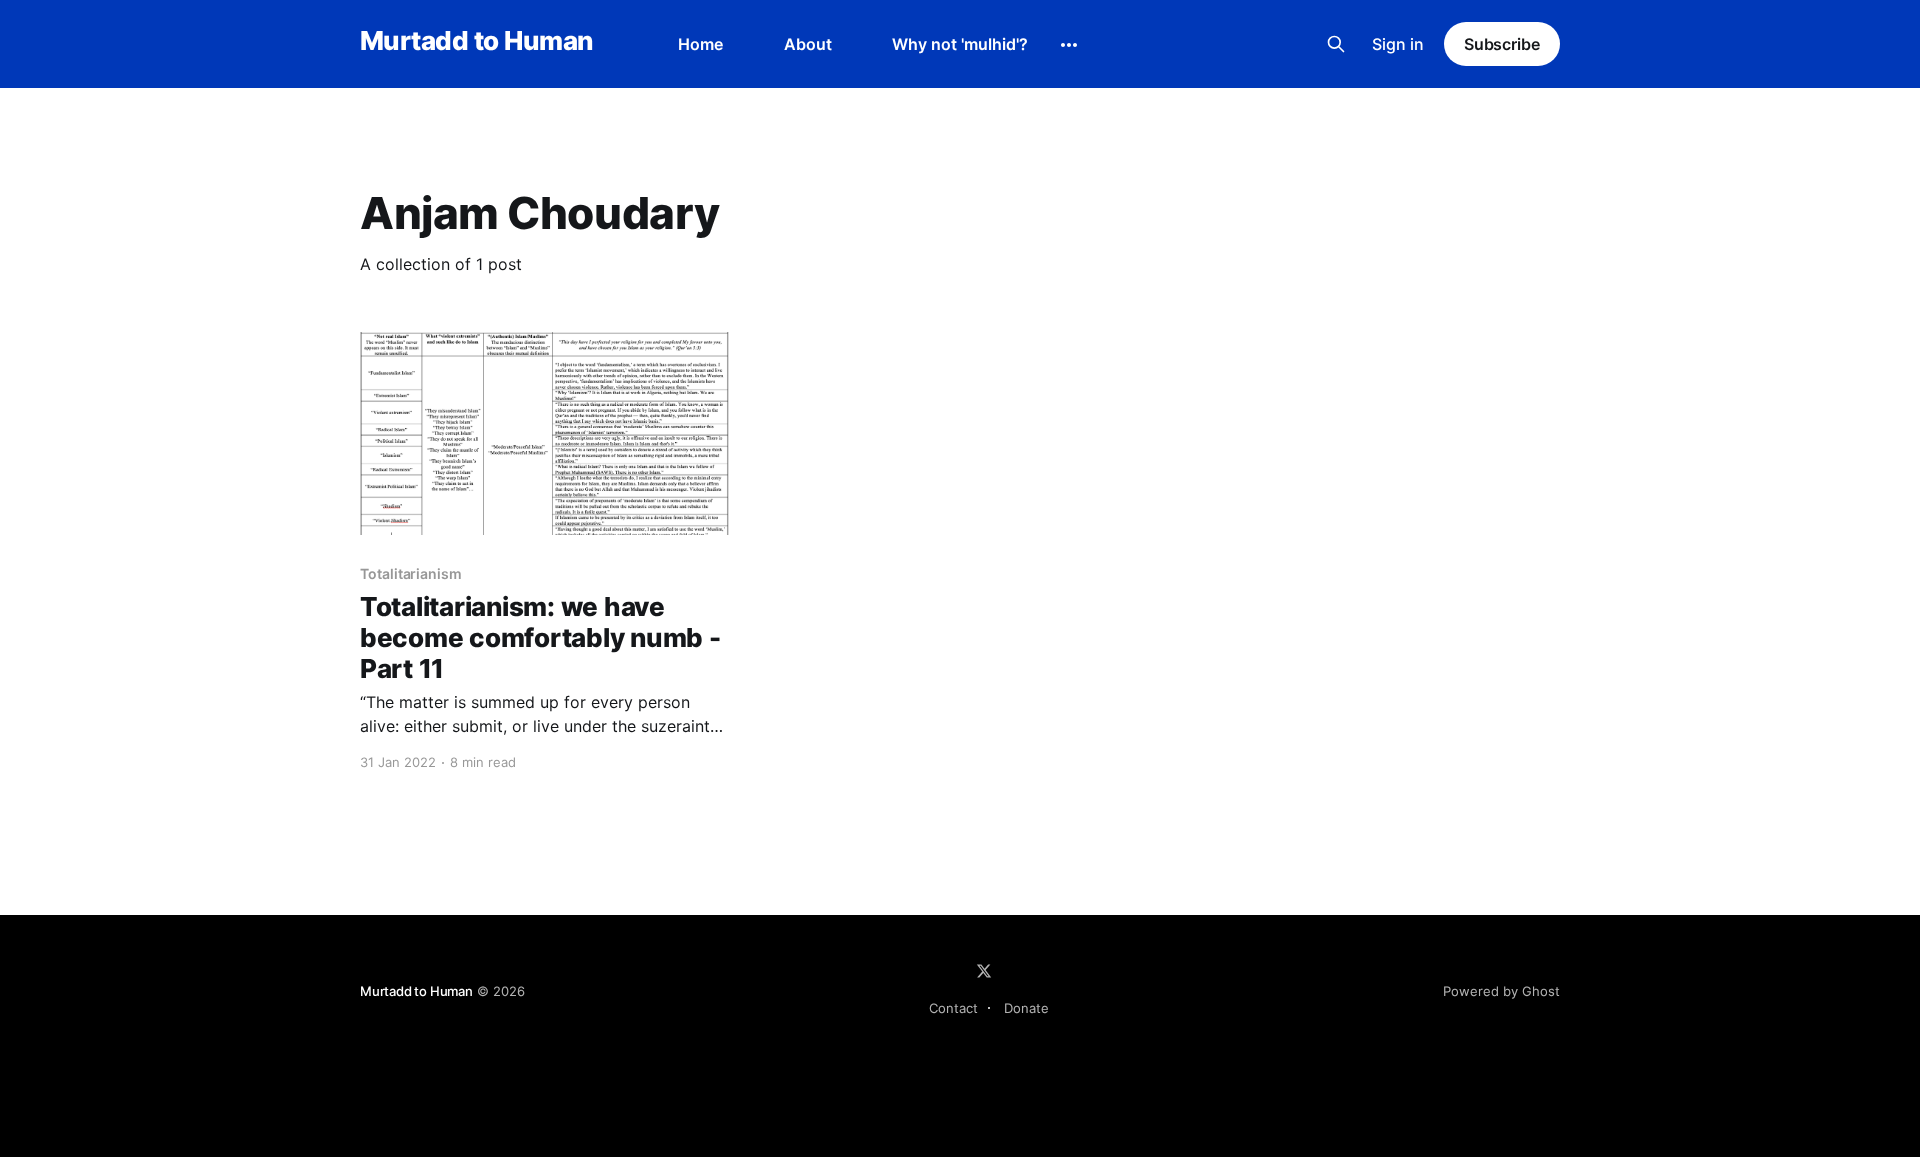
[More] (1069, 45)
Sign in (1398, 44)
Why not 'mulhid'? (960, 44)
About (808, 44)
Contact (953, 1008)
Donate (1026, 1008)
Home (700, 44)
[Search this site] (1336, 44)
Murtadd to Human (476, 41)
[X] (984, 971)
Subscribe (1502, 44)
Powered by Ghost (1501, 991)
